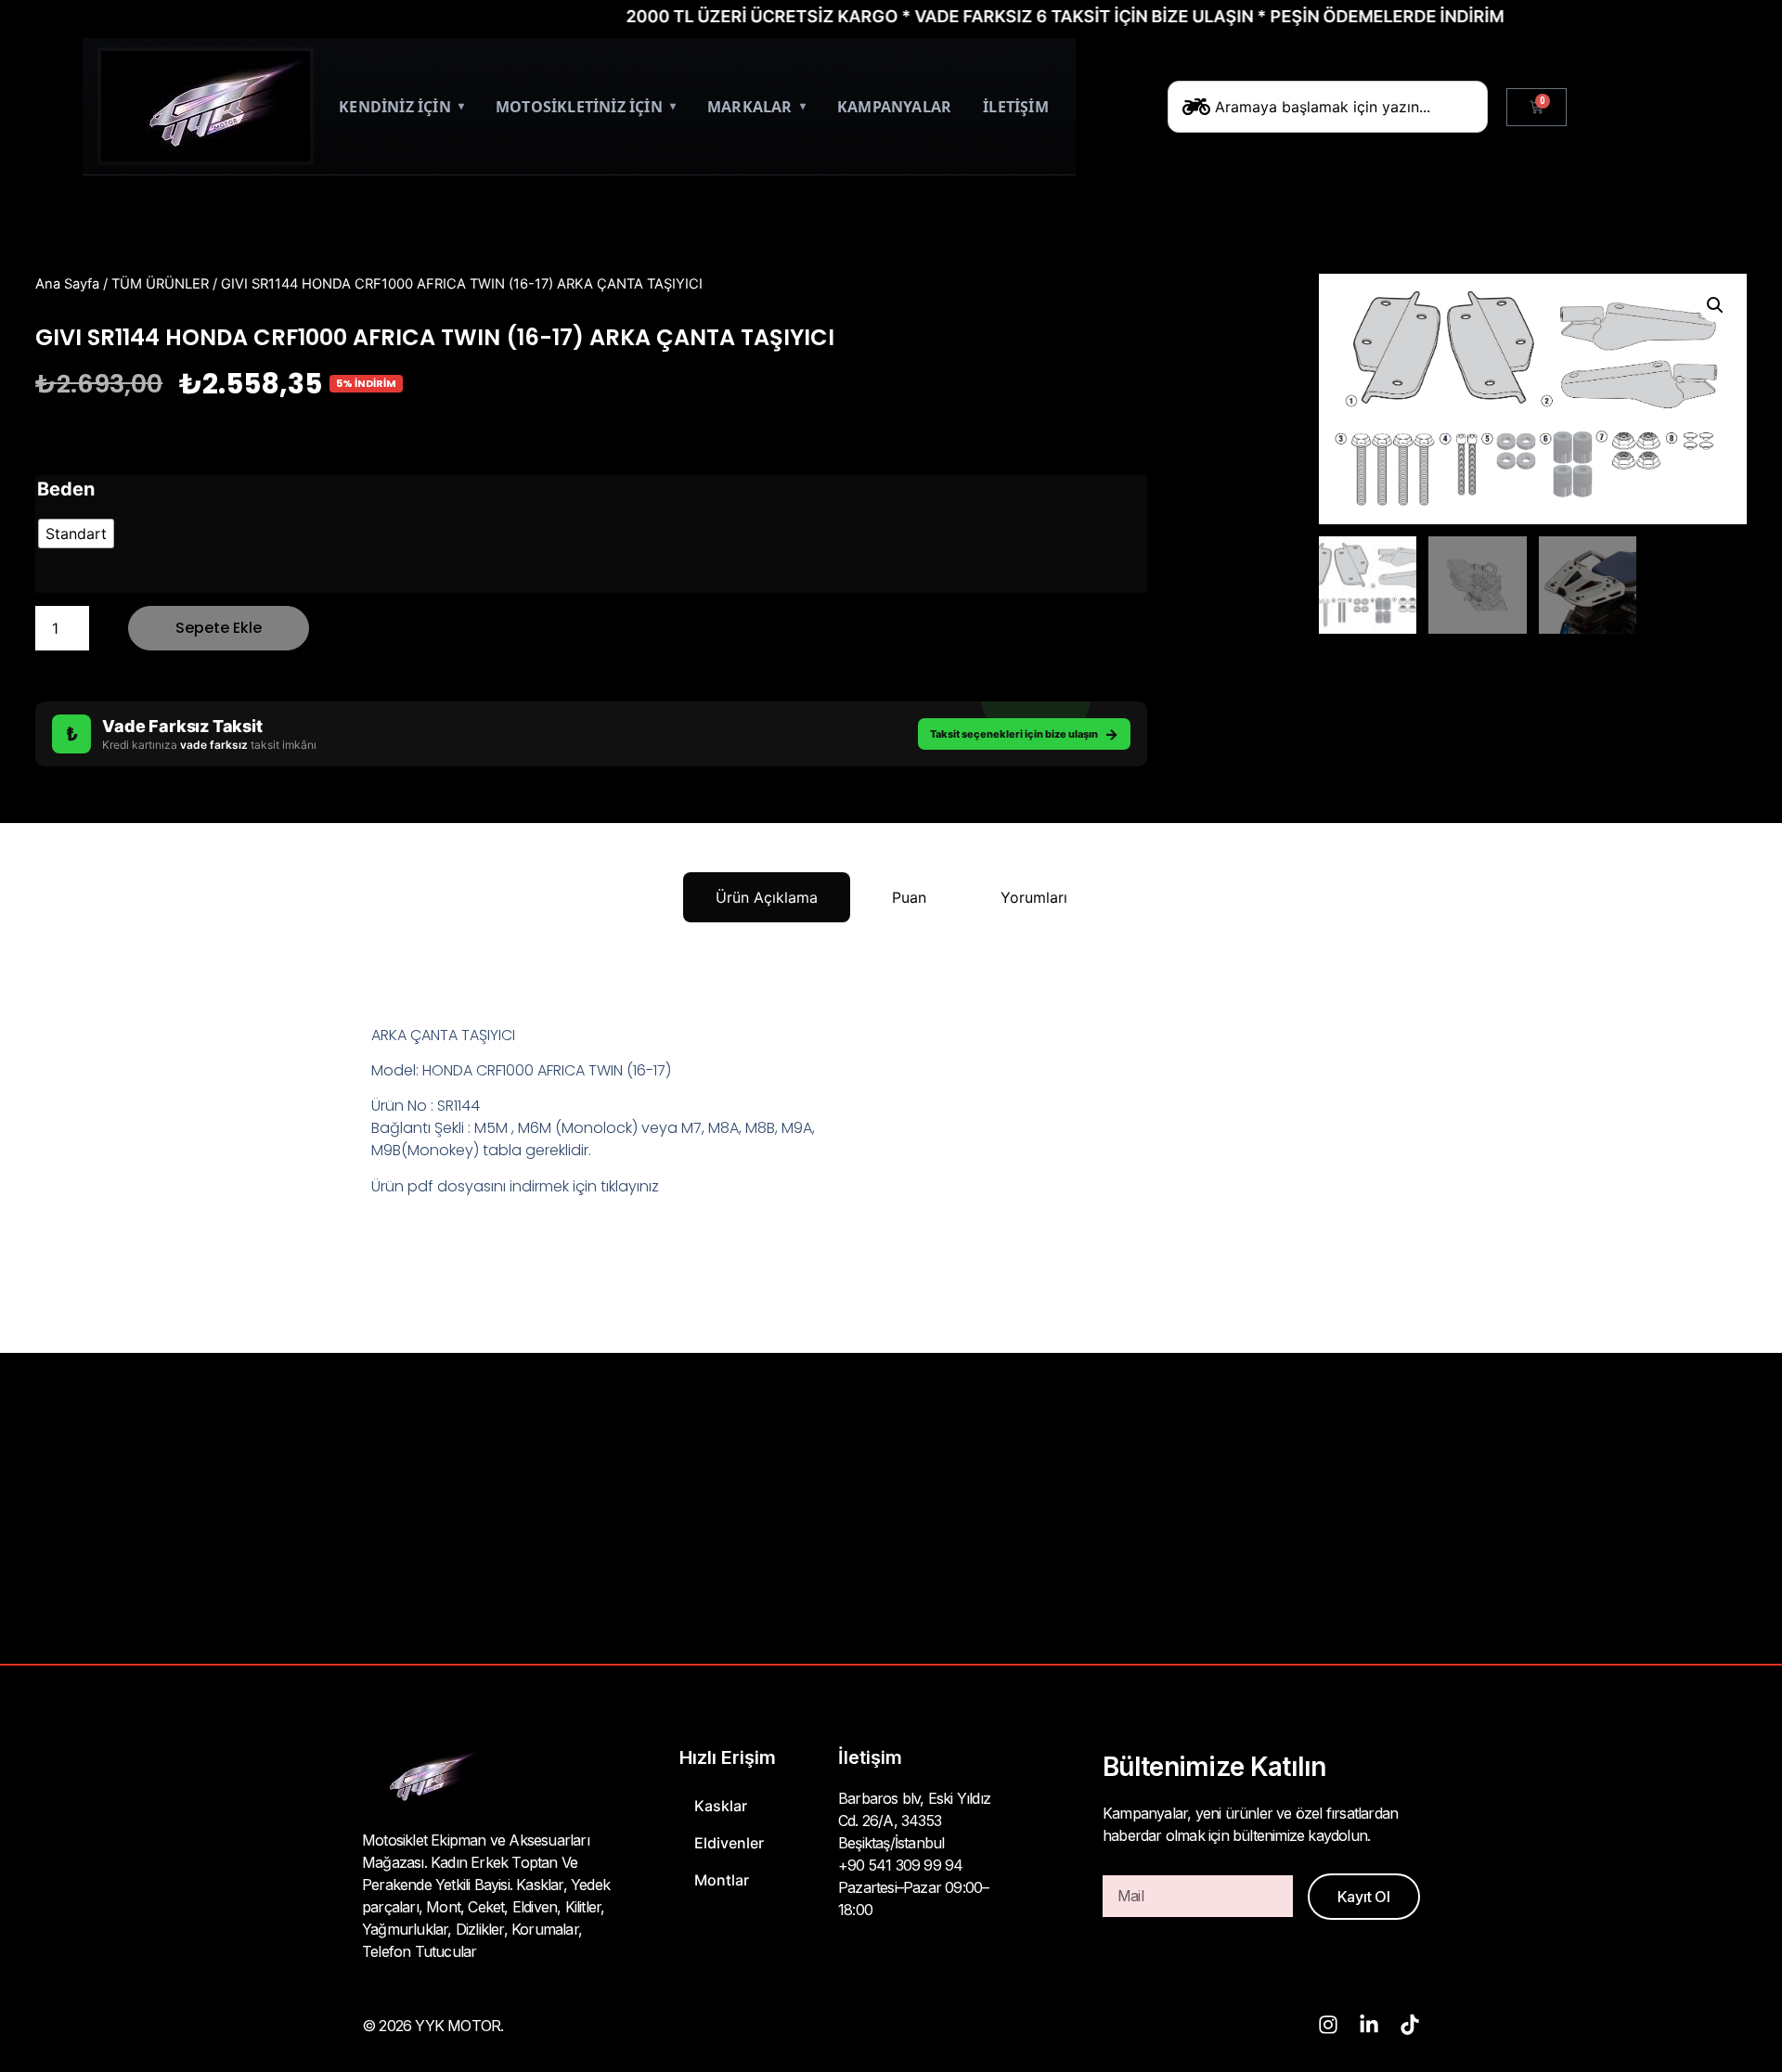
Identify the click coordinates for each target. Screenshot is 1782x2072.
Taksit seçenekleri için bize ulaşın (1024, 734)
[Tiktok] (1410, 2025)
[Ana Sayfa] (206, 106)
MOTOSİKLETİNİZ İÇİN (586, 107)
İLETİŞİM (1016, 107)
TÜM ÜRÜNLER (160, 284)
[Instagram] (1328, 2025)
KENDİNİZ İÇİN (401, 107)
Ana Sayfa (67, 284)
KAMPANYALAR (894, 107)
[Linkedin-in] (1369, 2025)
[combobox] (1328, 107)
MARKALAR (756, 107)
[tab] (767, 897)
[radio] (76, 534)
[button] (1715, 305)
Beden (66, 489)
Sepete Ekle (219, 628)
